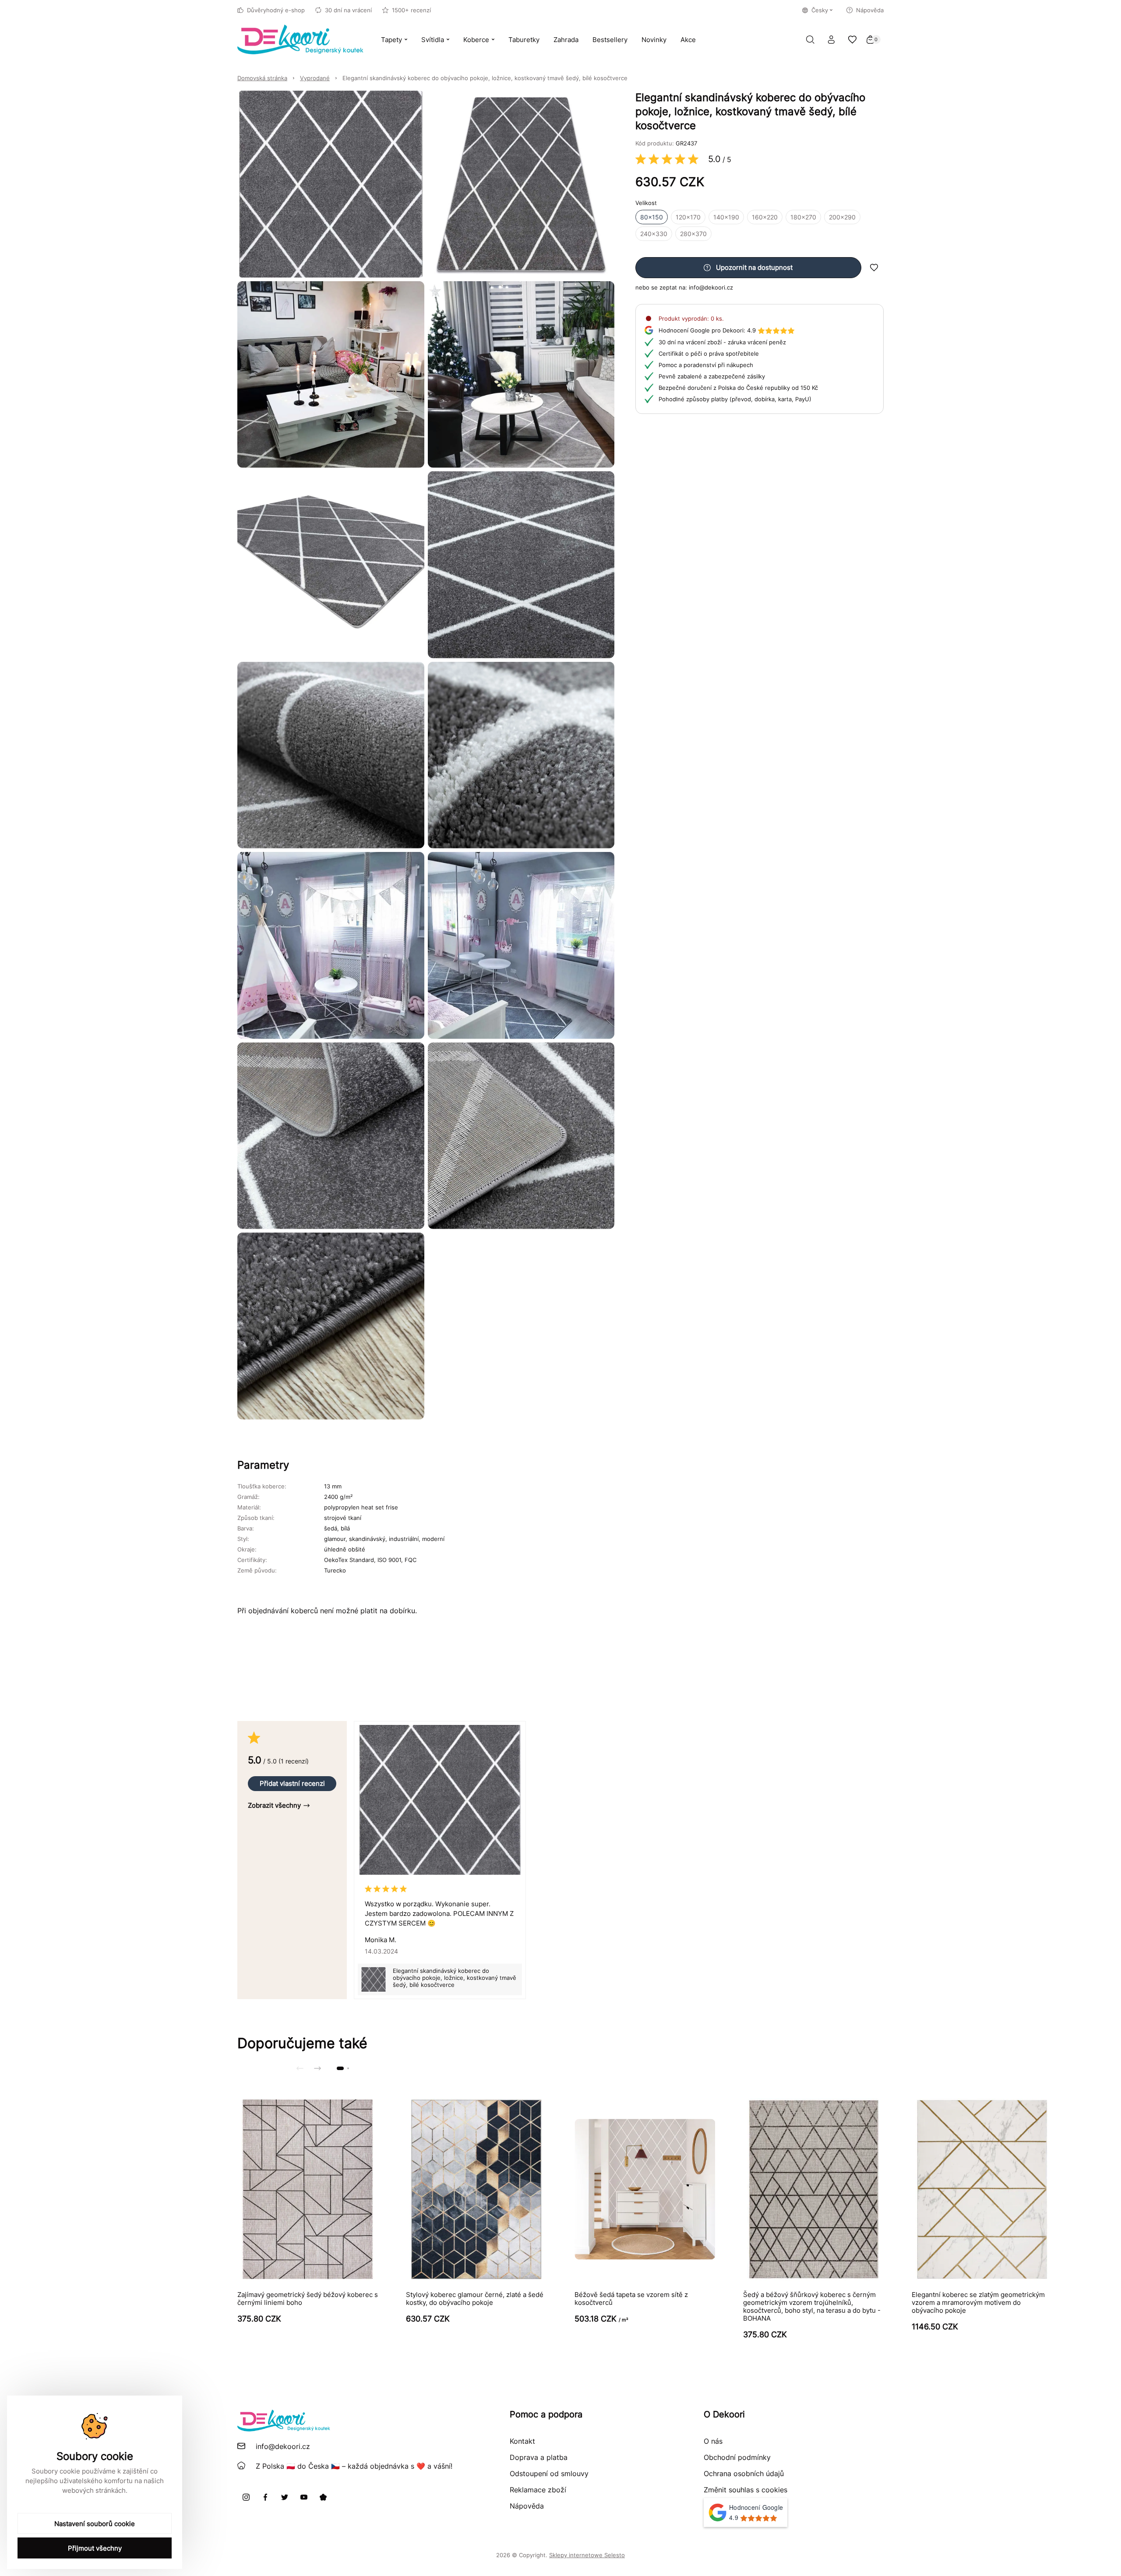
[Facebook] (265, 2497)
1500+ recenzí (411, 10)
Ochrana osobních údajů (744, 2474)
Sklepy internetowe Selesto (587, 2555)
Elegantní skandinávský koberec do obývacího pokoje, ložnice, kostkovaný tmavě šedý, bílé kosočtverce (485, 78)
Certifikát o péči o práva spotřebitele (709, 353)
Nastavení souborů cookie (95, 2524)
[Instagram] (246, 2497)
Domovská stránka (262, 78)
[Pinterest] (323, 2497)
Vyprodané (315, 78)
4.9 (707, 330)
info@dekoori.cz (711, 287)
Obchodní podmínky (737, 2457)
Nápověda (870, 10)
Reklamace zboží (538, 2490)
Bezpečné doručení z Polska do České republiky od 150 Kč (738, 388)
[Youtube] (304, 2497)
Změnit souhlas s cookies (746, 2490)
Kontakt (522, 2441)
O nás (713, 2441)
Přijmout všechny (95, 2548)
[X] (285, 2497)
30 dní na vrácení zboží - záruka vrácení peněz (722, 342)
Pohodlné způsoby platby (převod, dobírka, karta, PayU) (735, 399)
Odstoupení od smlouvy (549, 2474)
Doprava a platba (539, 2457)
